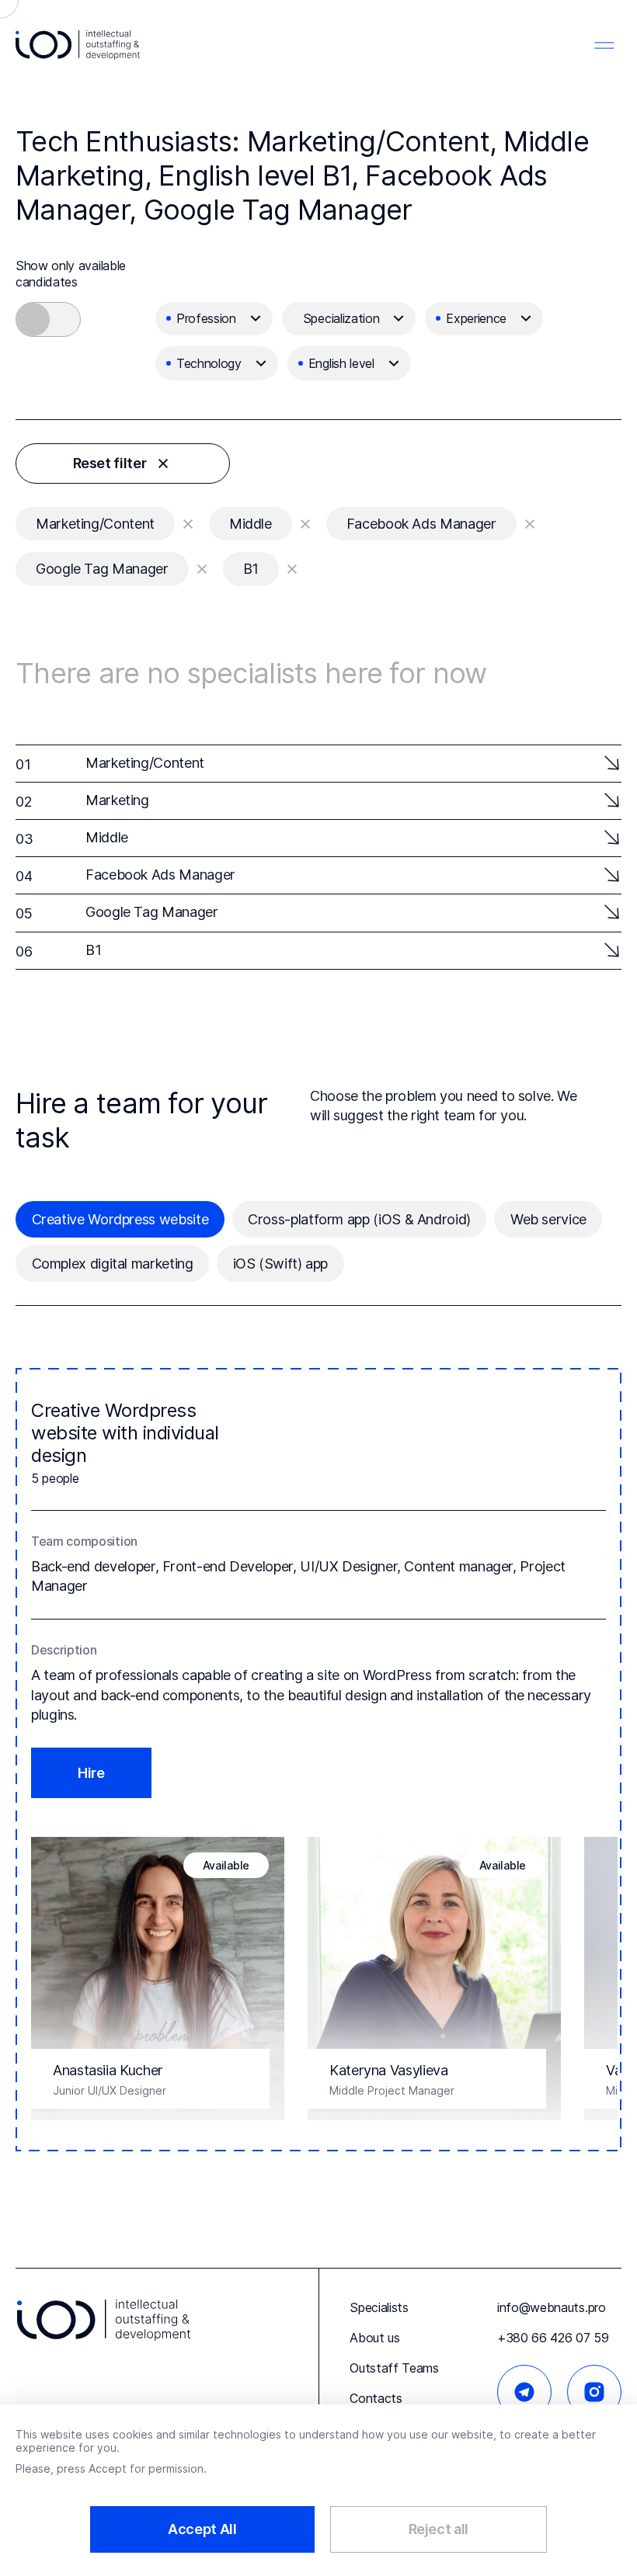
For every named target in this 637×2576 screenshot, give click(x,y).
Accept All (202, 2529)
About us (374, 2338)
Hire (91, 1773)
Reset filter (110, 463)
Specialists (379, 2307)
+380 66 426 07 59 (553, 2338)
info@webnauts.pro (552, 2307)
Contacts (376, 2398)
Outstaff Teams (394, 2368)
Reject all (439, 2529)
